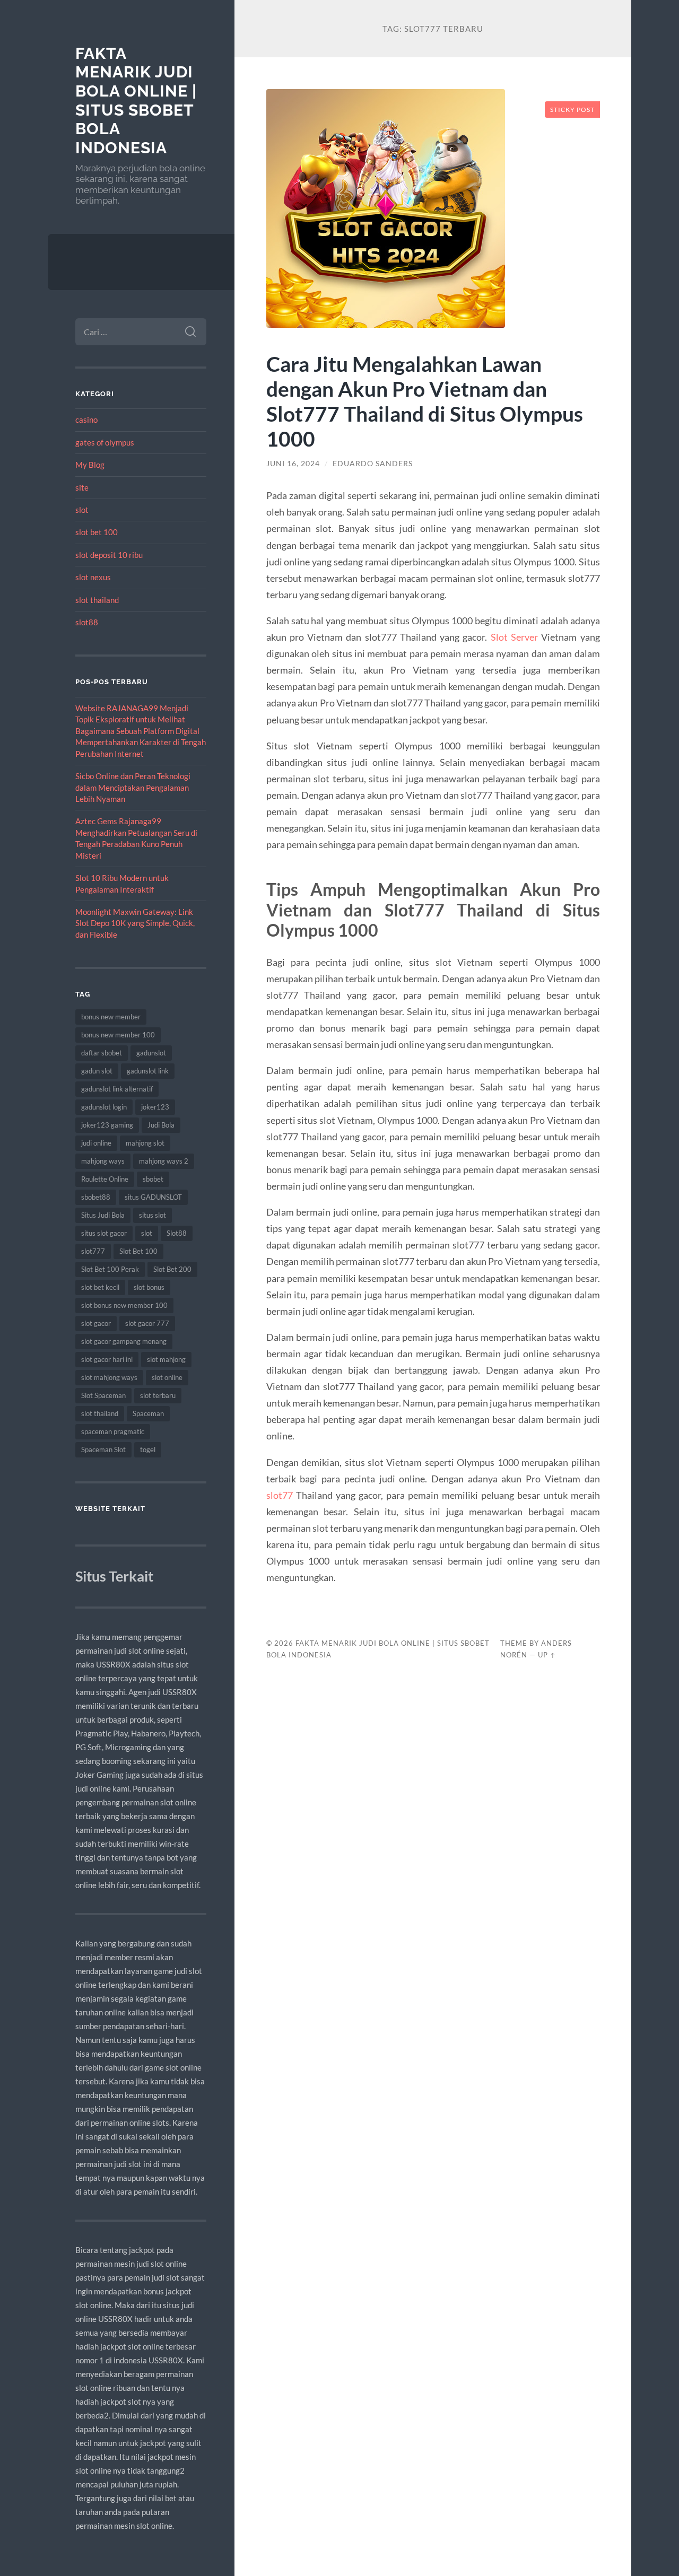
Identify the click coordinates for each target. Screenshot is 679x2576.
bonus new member (111, 1017)
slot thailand (97, 600)
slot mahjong (166, 1359)
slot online (167, 1377)
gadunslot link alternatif (117, 1089)
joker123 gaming (107, 1125)
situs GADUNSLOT (153, 1197)
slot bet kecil (100, 1287)
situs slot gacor (104, 1233)
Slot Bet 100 (138, 1251)
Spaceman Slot (103, 1449)
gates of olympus (105, 442)
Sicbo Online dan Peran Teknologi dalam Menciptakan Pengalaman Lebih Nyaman (133, 787)
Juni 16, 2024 (293, 464)
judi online (96, 1143)
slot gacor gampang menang (124, 1341)
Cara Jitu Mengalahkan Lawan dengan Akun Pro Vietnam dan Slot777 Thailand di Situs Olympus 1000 (425, 401)
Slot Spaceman (103, 1395)
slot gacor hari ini (107, 1359)
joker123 (155, 1107)
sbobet (153, 1179)
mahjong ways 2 (164, 1161)
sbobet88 (96, 1197)
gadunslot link (148, 1071)
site (82, 487)
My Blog (90, 465)
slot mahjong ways (109, 1377)
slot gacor (96, 1323)
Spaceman (148, 1413)
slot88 (87, 622)
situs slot (153, 1215)
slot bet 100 (97, 532)
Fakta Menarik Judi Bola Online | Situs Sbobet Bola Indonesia (136, 101)
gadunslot (151, 1053)
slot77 (280, 1495)
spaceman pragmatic (113, 1431)
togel (148, 1449)
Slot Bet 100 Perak (110, 1269)
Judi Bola (161, 1125)
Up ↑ (547, 1655)
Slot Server (514, 637)
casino (86, 420)
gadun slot (97, 1071)
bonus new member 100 (118, 1035)
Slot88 (177, 1233)
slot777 (93, 1251)
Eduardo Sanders (373, 464)
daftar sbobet (102, 1053)
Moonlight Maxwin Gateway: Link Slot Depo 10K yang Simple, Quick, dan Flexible (135, 923)
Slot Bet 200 (172, 1269)
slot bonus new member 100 (124, 1305)
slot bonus (149, 1287)
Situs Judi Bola (103, 1215)
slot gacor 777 (147, 1323)
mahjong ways (103, 1161)
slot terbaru (158, 1395)
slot (82, 510)
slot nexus (93, 577)
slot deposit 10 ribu (109, 555)
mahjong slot (145, 1143)
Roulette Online (105, 1179)
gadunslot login (104, 1107)
